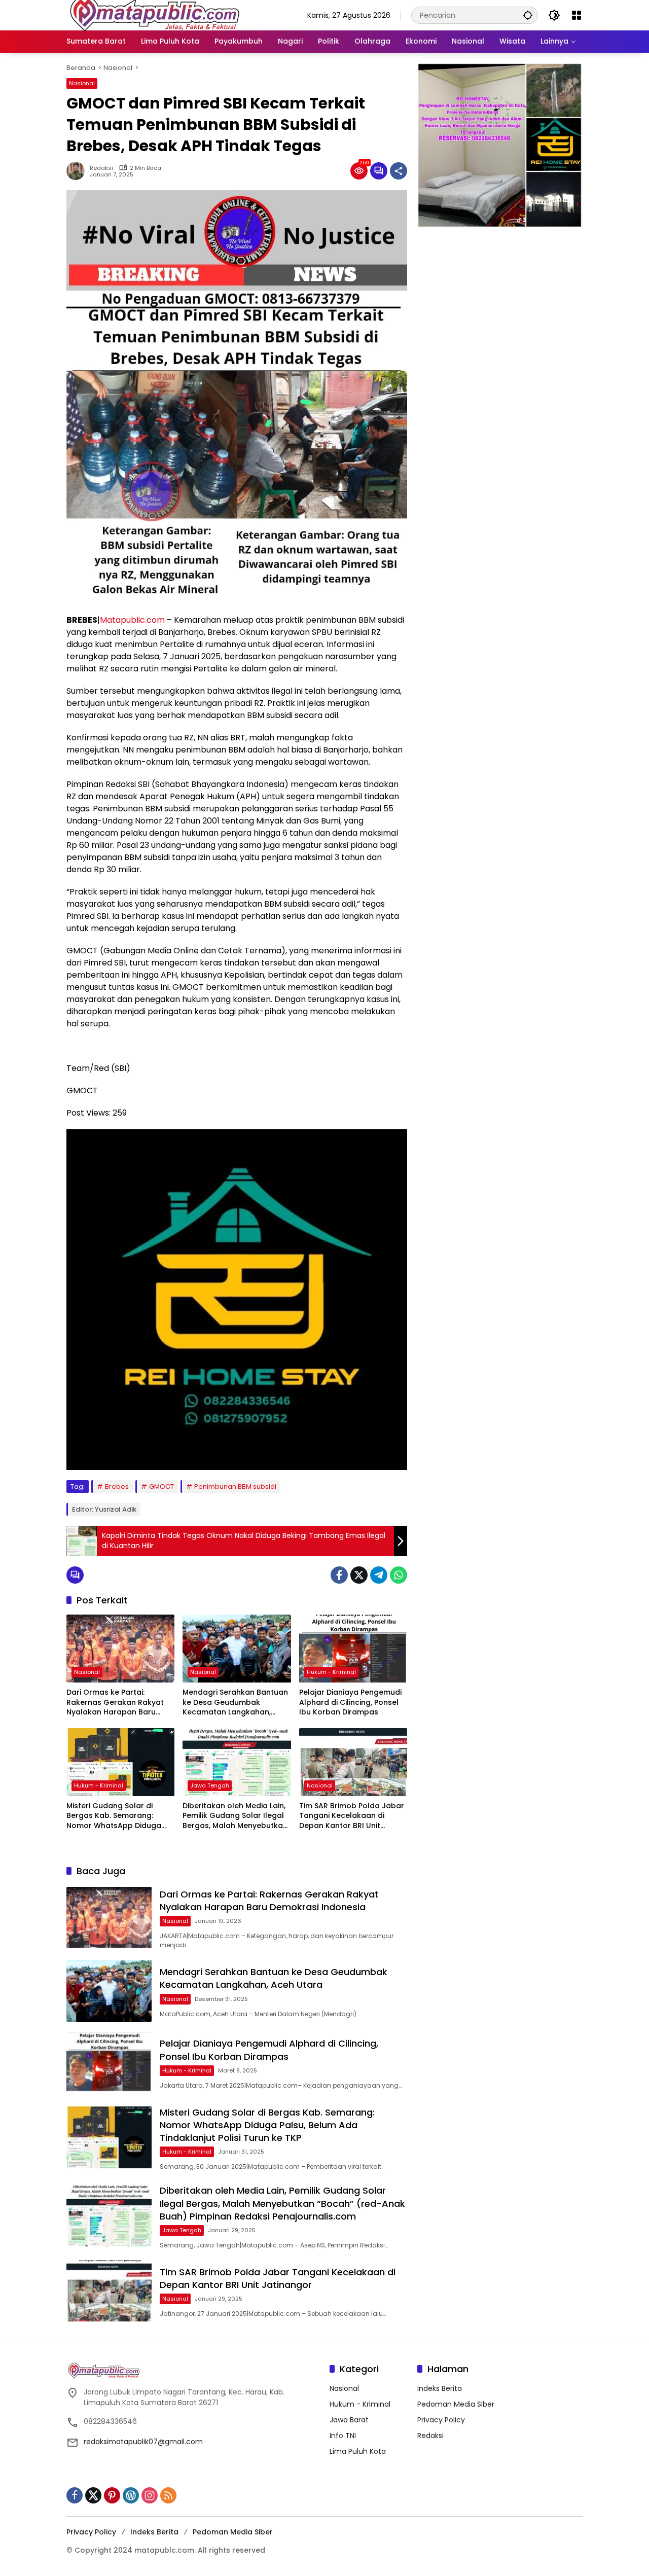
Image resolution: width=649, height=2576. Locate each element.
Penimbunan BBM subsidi (235, 1487)
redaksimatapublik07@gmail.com (143, 2442)
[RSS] (168, 2495)
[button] (528, 15)
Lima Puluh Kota (358, 2451)
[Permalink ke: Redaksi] (78, 171)
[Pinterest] (112, 2495)
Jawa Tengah (210, 1785)
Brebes (117, 1487)
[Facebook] (339, 1575)
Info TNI (343, 2436)
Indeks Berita (440, 2388)
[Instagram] (150, 2495)
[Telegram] (379, 1575)
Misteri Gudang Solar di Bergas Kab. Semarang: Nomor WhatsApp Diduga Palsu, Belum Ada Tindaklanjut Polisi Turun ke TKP (116, 1816)
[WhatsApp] (399, 1575)
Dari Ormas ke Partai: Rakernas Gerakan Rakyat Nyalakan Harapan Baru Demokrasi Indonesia (115, 1703)
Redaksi (101, 168)
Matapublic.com (132, 620)
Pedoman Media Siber (456, 2404)
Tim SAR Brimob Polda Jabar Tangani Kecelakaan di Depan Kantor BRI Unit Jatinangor (352, 1816)
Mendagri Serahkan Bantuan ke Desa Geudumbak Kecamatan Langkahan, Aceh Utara (235, 1703)
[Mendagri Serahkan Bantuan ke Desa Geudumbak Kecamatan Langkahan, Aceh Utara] (237, 1649)
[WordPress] (131, 2495)
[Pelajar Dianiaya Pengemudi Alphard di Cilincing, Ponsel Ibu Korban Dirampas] (353, 1649)
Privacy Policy (441, 2420)
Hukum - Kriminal (331, 1672)
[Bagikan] (399, 171)
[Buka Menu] (576, 15)
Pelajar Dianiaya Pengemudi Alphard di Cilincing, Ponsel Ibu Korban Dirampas (350, 1702)
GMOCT (161, 1487)
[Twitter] (359, 1575)
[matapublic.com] (155, 15)
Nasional (82, 83)
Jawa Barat (349, 2420)
